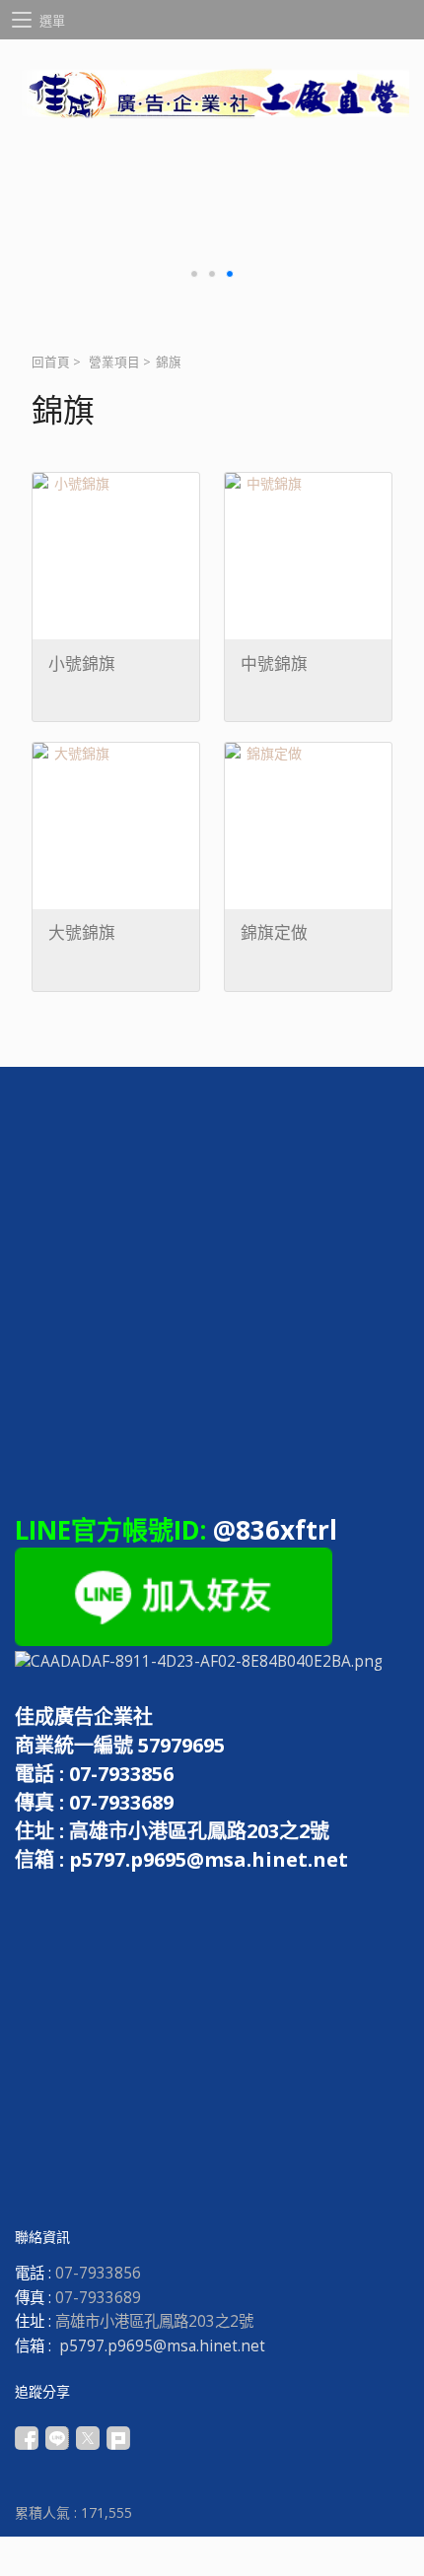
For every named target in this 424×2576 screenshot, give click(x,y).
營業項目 (114, 362)
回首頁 (51, 362)
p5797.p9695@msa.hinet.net (162, 2346)
